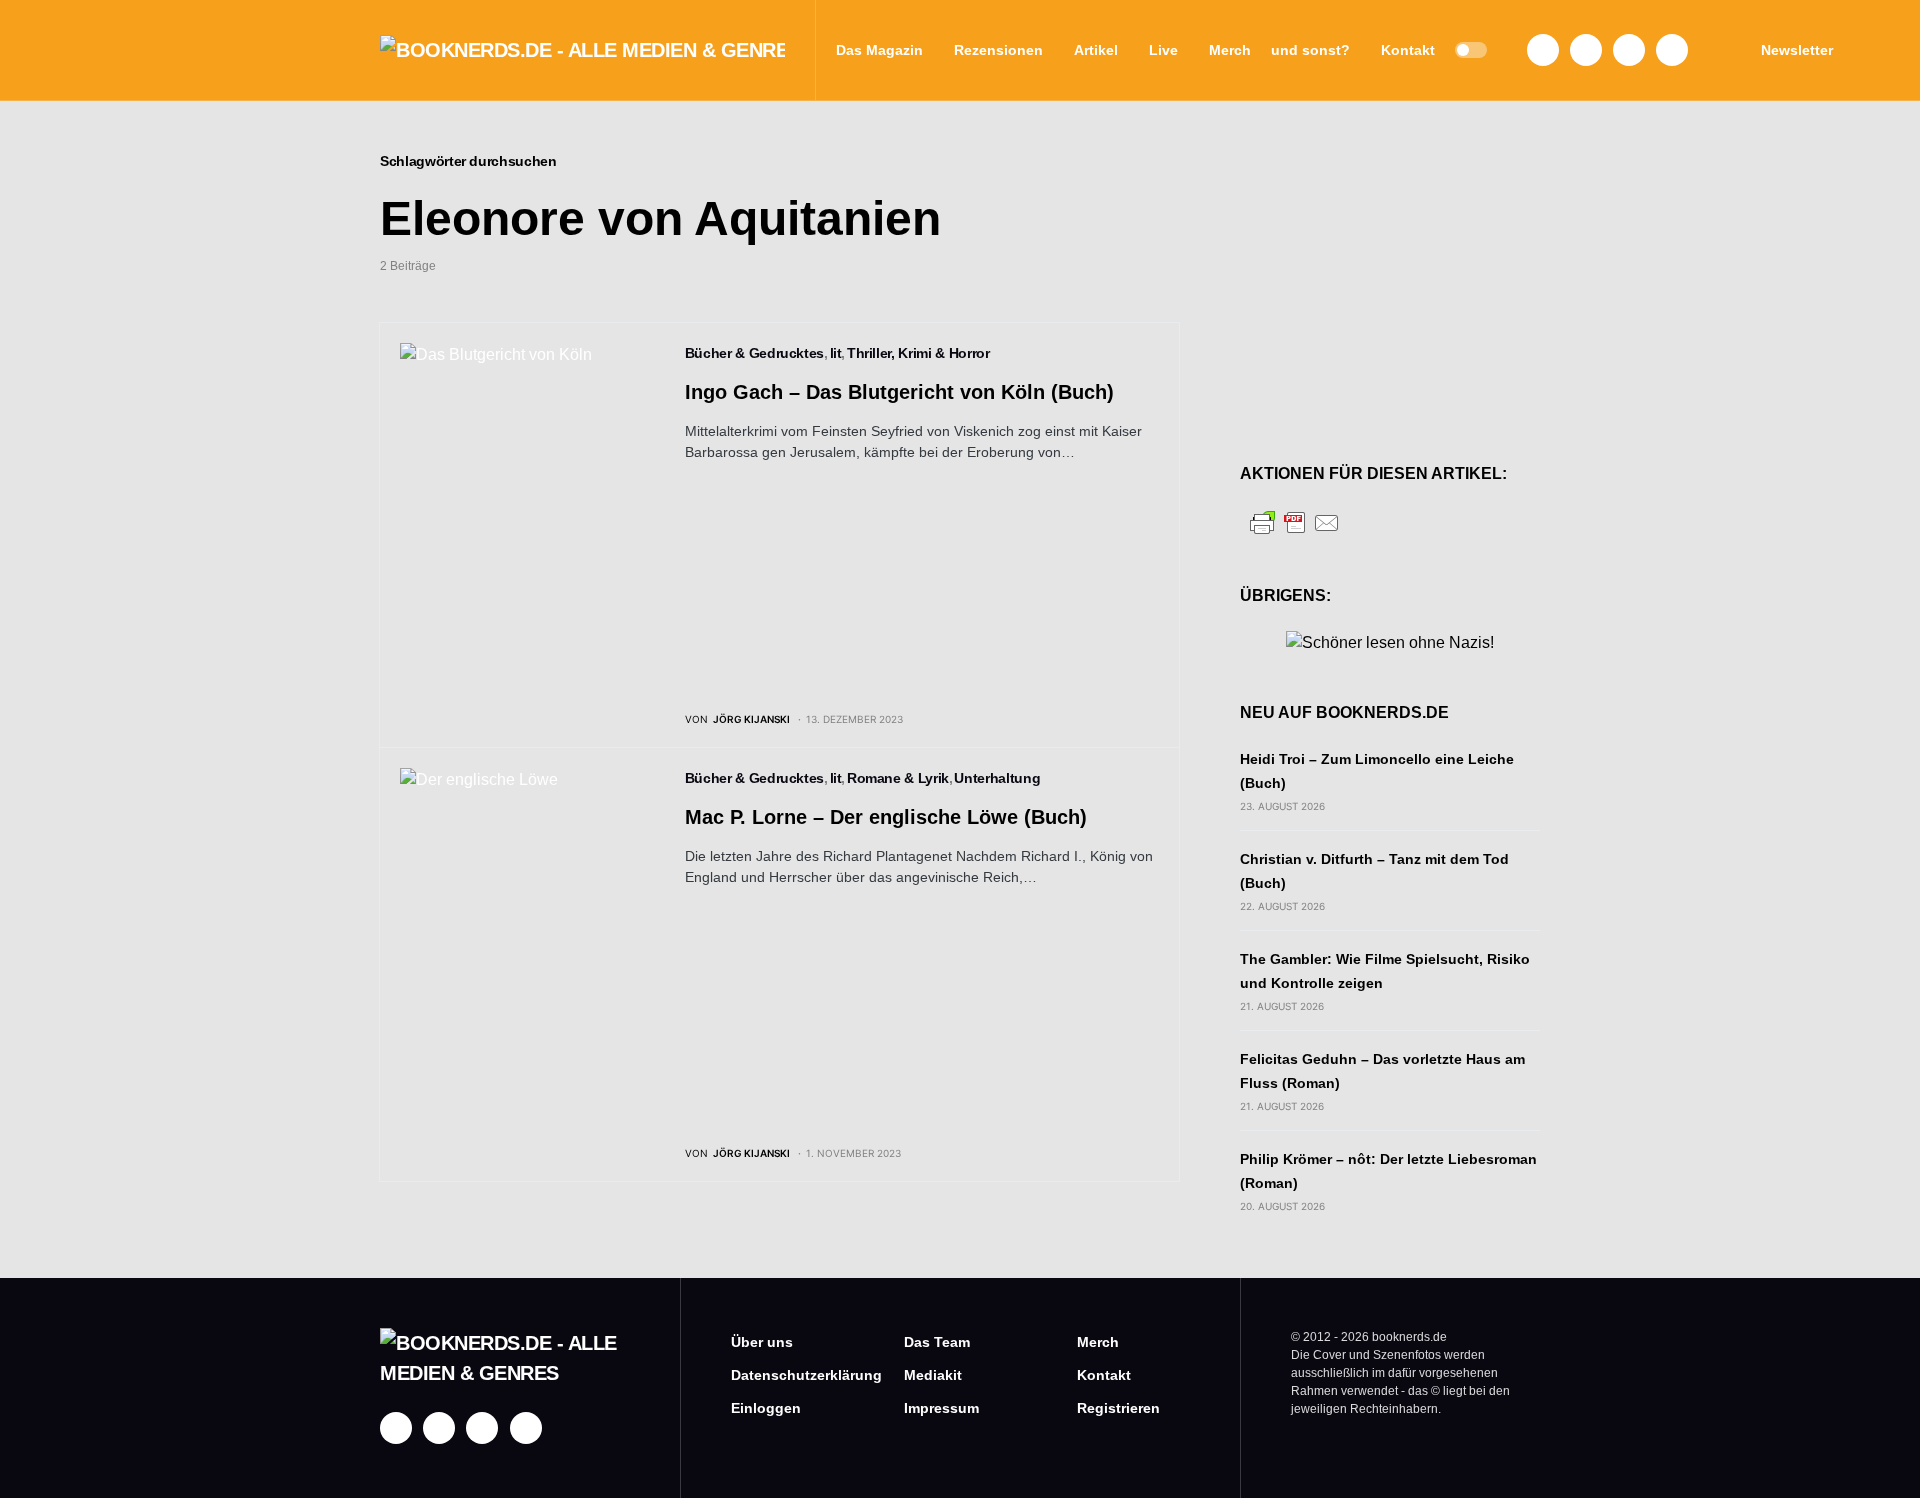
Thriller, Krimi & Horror (918, 353)
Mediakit (933, 1375)
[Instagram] (1586, 50)
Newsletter (1797, 50)
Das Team (937, 1342)
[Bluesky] (1672, 50)
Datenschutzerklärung (787, 1375)
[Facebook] (1543, 50)
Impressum (941, 1408)
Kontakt (1104, 1375)
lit (836, 353)
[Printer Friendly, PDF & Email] (1295, 521)
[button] (1471, 50)
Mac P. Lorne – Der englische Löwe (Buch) (886, 817)
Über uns (762, 1342)
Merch (1098, 1342)
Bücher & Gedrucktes (754, 353)
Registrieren (1118, 1408)
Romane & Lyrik (898, 778)
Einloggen (766, 1408)
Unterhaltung (997, 778)
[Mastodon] (1629, 50)
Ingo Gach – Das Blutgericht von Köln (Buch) (899, 392)
